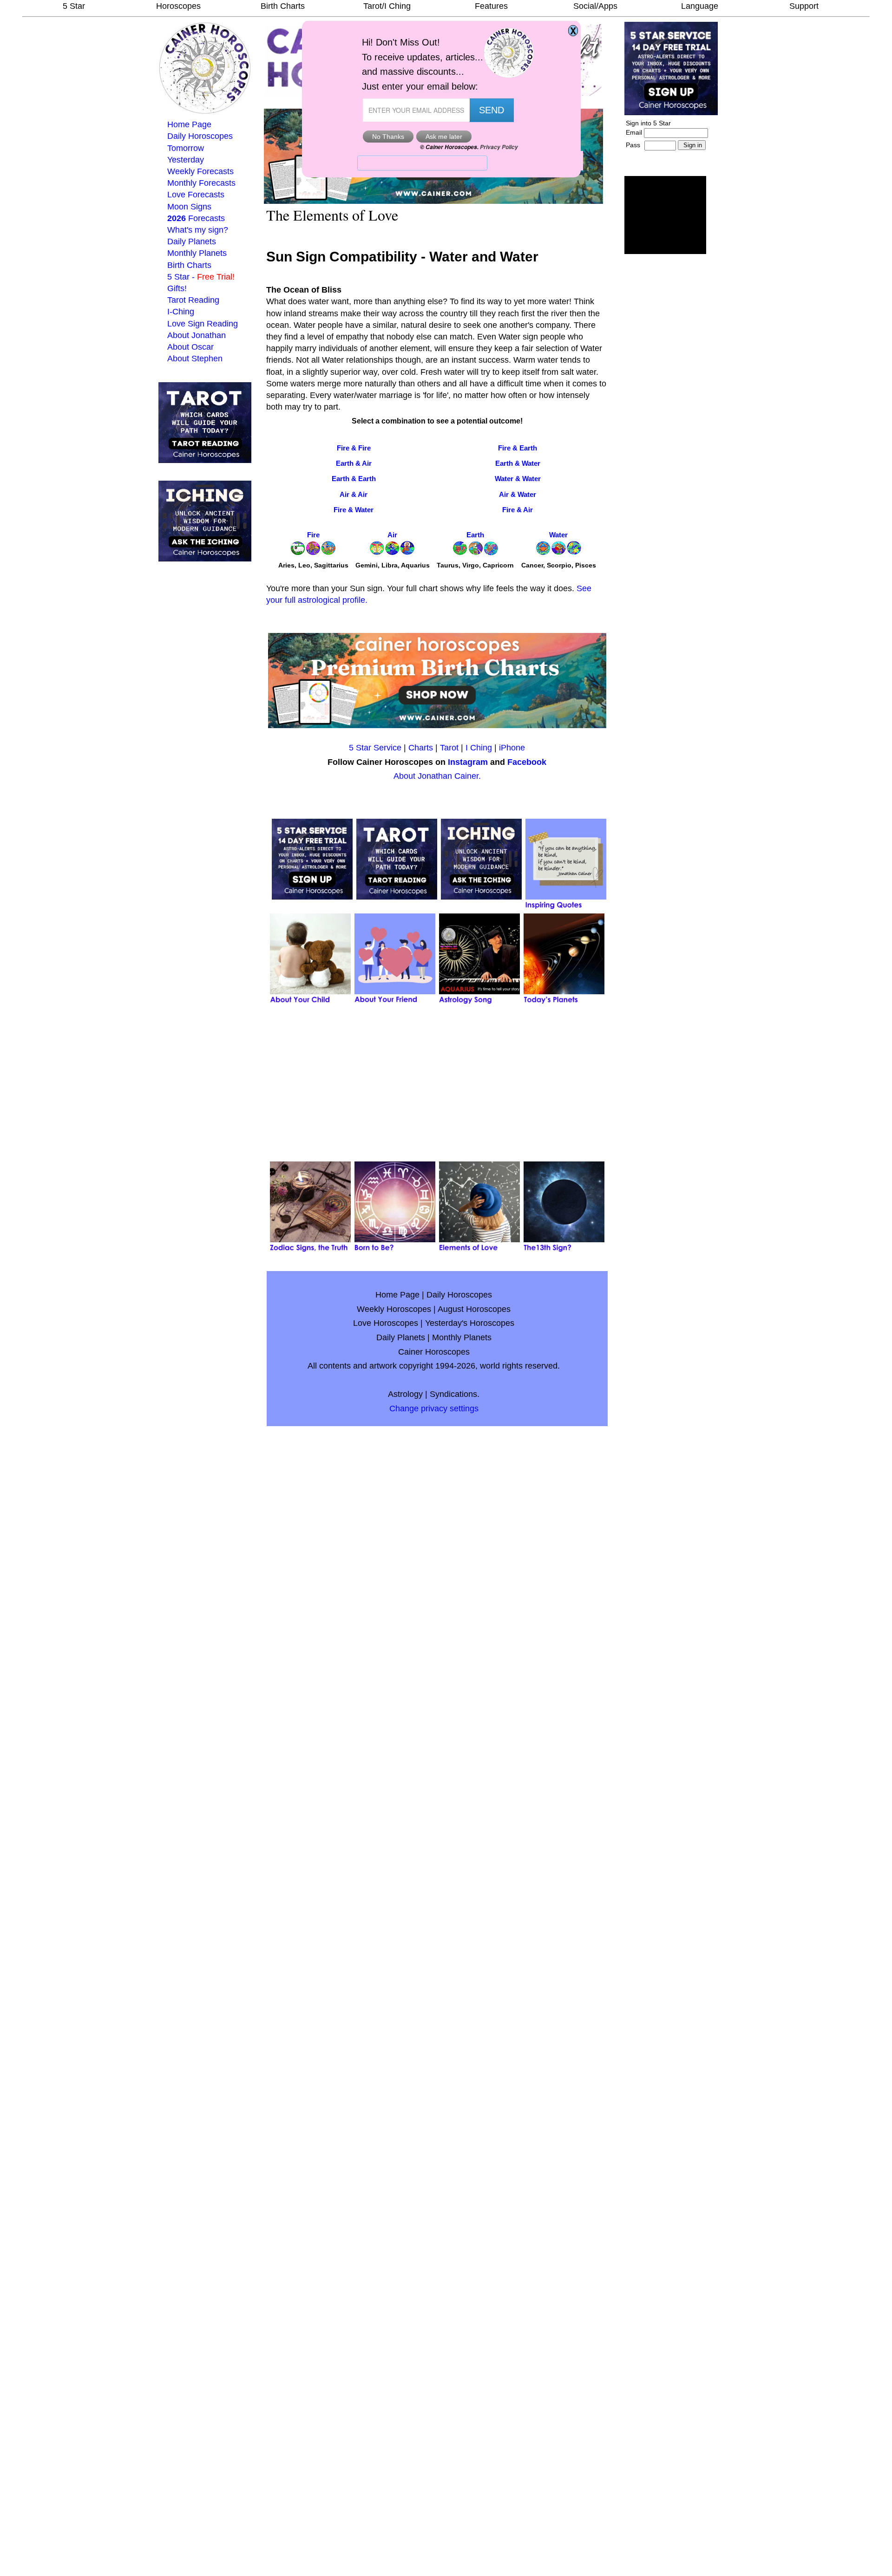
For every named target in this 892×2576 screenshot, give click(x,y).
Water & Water (518, 479)
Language (700, 6)
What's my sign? (198, 230)
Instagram (468, 762)
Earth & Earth (354, 479)
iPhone (512, 748)
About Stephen (195, 359)
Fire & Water (354, 510)
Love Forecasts (196, 195)
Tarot (449, 748)
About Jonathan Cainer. (437, 776)
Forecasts (196, 218)
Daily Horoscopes (200, 136)
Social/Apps (595, 6)
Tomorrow (186, 148)
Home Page (189, 124)
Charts (421, 748)
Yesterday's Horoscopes (470, 1323)
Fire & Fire (354, 448)
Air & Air (354, 494)
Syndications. (455, 1394)
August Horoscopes (474, 1309)
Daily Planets (192, 241)
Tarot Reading (193, 300)
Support (804, 6)
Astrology (405, 1394)
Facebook (527, 762)
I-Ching (181, 312)
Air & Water (518, 494)
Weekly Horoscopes (394, 1309)
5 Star (74, 6)
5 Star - (201, 277)
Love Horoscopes (386, 1323)
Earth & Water (518, 463)
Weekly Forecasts (200, 171)
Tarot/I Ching (387, 6)
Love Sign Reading (203, 324)
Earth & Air (354, 463)
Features (491, 6)
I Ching (479, 748)
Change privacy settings (434, 1409)
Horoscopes (178, 6)
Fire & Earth (518, 448)
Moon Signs (189, 207)
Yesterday (186, 160)
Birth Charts (283, 6)
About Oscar (190, 347)
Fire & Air (518, 510)
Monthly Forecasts (201, 183)
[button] (665, 215)
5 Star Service (375, 748)
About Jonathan (197, 335)
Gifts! (177, 288)
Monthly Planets (197, 253)
